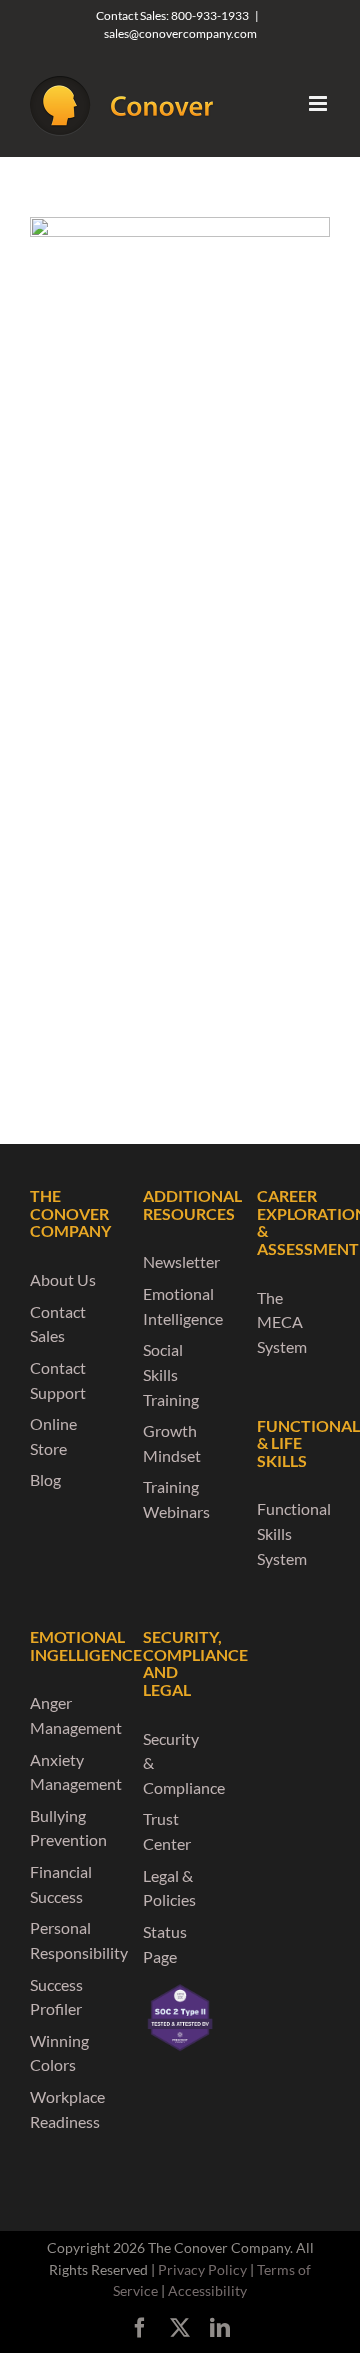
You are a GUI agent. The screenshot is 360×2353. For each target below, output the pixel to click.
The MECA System (282, 1322)
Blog (45, 1479)
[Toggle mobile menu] (319, 103)
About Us (63, 1279)
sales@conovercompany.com (180, 33)
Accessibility (207, 2290)
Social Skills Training (171, 1374)
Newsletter (181, 1261)
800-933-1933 (210, 15)
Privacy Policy (202, 2269)
